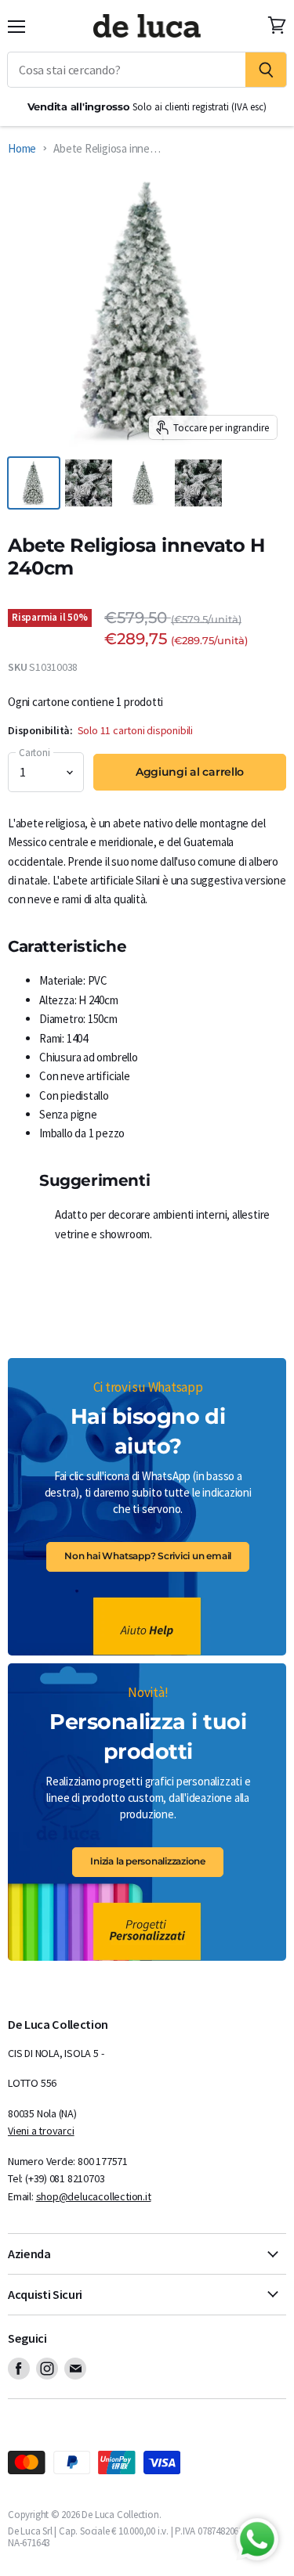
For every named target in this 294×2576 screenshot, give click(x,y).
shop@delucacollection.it (94, 2196)
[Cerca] (266, 70)
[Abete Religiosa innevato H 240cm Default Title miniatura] (89, 483)
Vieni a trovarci (41, 2131)
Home (22, 148)
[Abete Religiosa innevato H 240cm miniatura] (143, 483)
